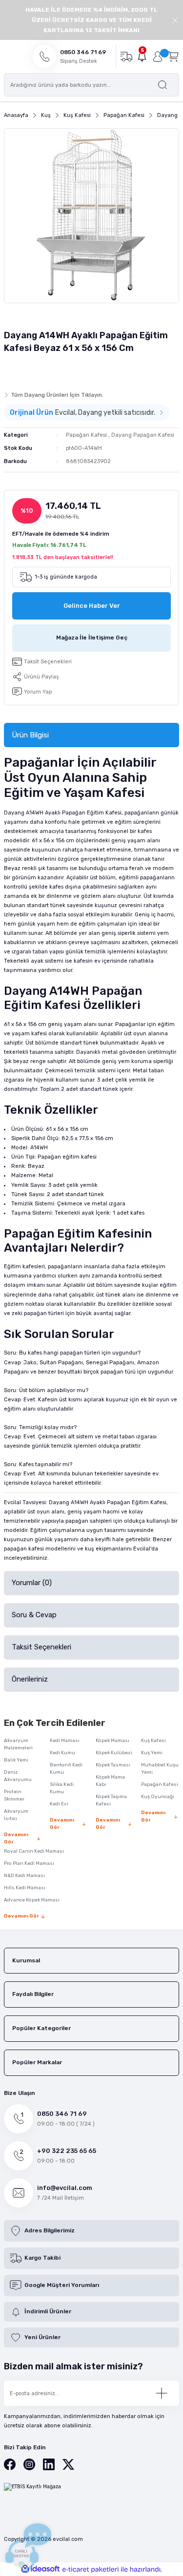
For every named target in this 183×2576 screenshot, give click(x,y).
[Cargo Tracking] (126, 56)
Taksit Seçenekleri (41, 1647)
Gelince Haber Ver (92, 606)
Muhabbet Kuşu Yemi (160, 1769)
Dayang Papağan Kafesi (143, 435)
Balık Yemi (16, 1760)
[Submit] (162, 2393)
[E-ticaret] (91, 2569)
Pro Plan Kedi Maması (29, 1863)
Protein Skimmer (14, 1795)
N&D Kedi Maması (24, 1876)
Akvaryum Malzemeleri (18, 1744)
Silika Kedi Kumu (62, 1788)
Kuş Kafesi (153, 1741)
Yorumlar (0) (32, 1583)
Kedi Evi (59, 1804)
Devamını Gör (16, 1838)
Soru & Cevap (34, 1615)
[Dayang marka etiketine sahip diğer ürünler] (23, 370)
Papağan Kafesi (86, 435)
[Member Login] (158, 57)
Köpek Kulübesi (114, 1753)
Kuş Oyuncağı (158, 1797)
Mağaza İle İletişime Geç (92, 638)
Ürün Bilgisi (30, 735)
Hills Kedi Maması (25, 1888)
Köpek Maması (112, 1741)
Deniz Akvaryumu (18, 1776)
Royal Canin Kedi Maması (34, 1851)
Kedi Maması (65, 1741)
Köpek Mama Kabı (110, 1781)
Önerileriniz (30, 1679)
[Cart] (173, 56)
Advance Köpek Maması (32, 1900)
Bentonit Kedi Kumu (66, 1769)
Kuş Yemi (152, 1753)
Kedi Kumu (62, 1753)
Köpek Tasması (113, 1765)
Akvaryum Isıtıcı (16, 1815)
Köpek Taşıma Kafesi (111, 1800)
